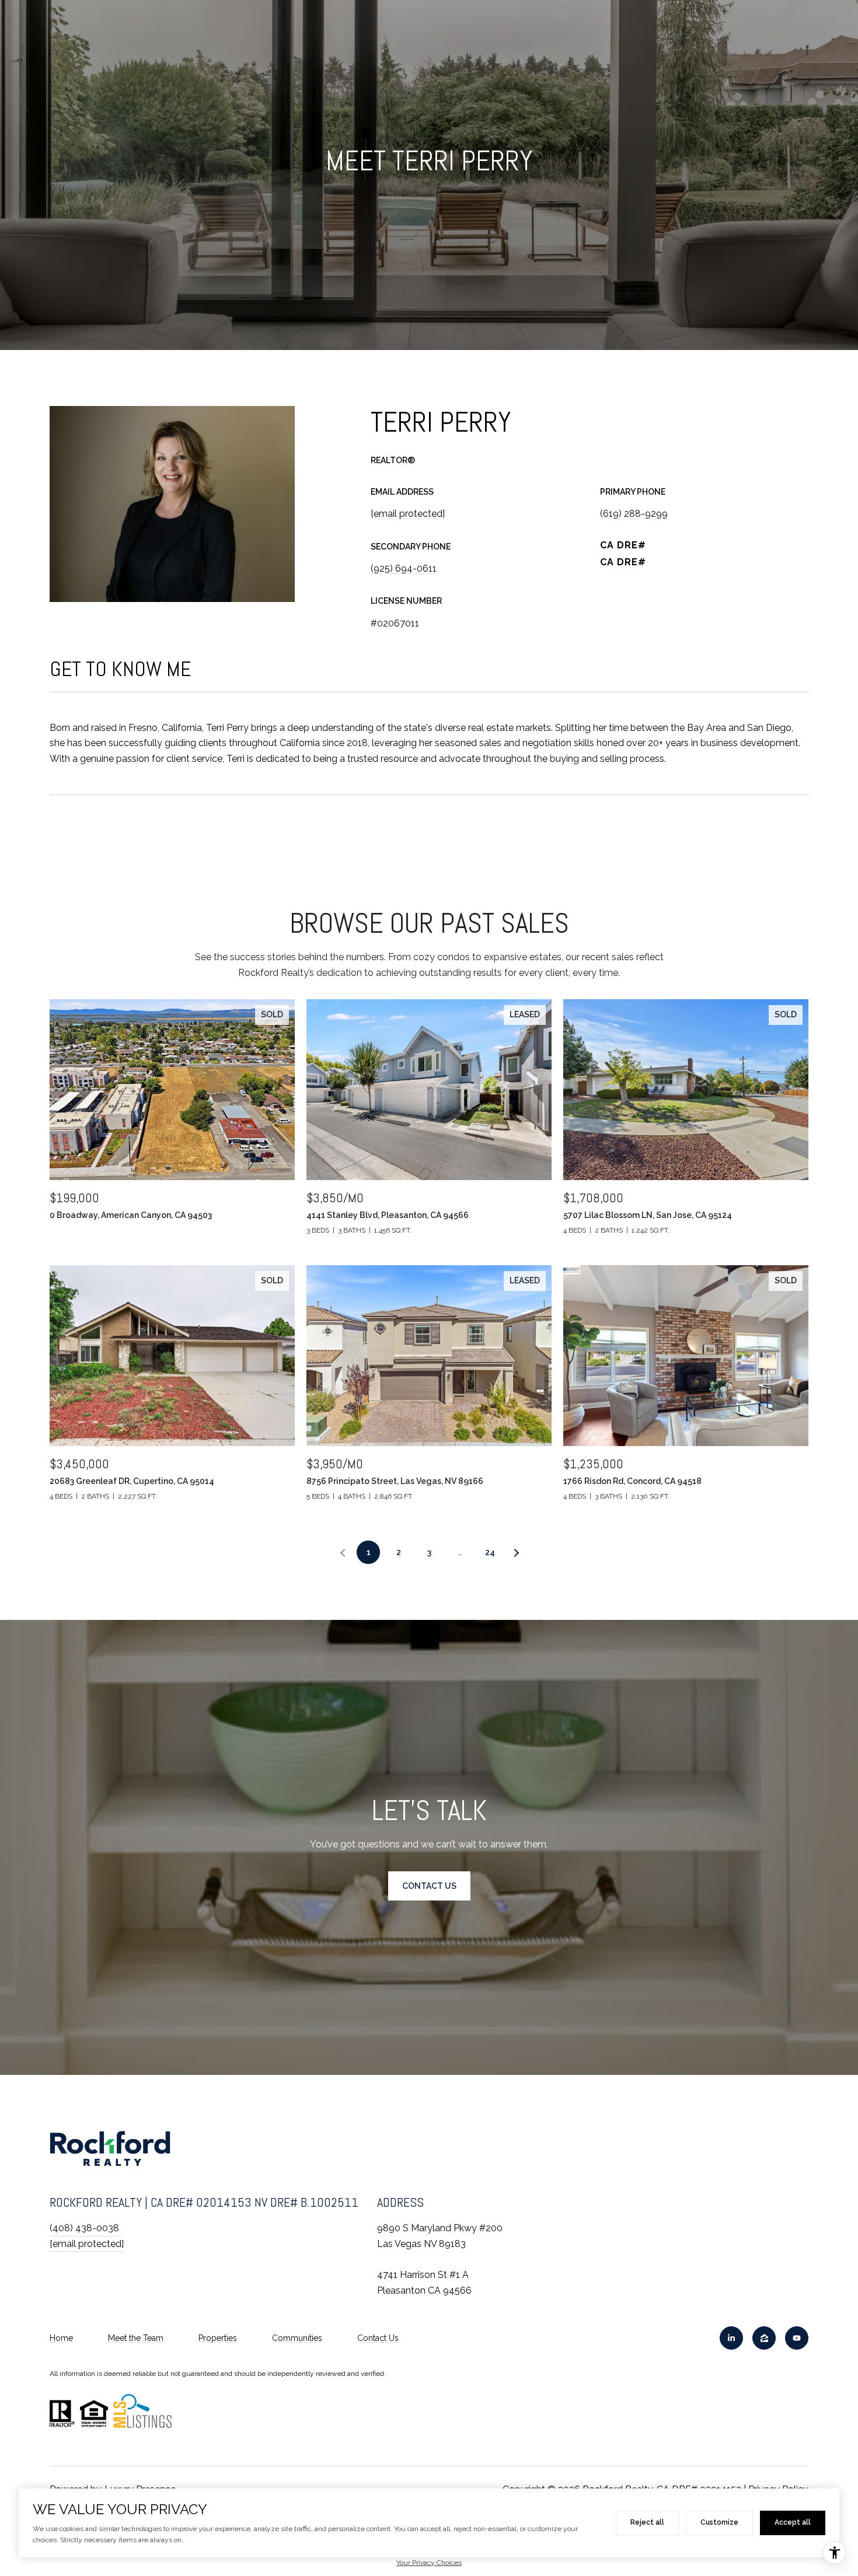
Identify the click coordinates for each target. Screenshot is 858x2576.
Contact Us (378, 2338)
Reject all (647, 2522)
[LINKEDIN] (731, 2338)
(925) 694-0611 (404, 568)
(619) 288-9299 (634, 514)
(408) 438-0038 (84, 2228)
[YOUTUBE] (797, 2338)
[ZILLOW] (764, 2338)
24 (490, 1552)
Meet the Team (136, 2338)
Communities (297, 2338)
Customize (719, 2522)
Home (61, 2338)
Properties (218, 2338)
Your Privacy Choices (429, 2563)
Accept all (793, 2522)
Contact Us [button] (429, 1886)
